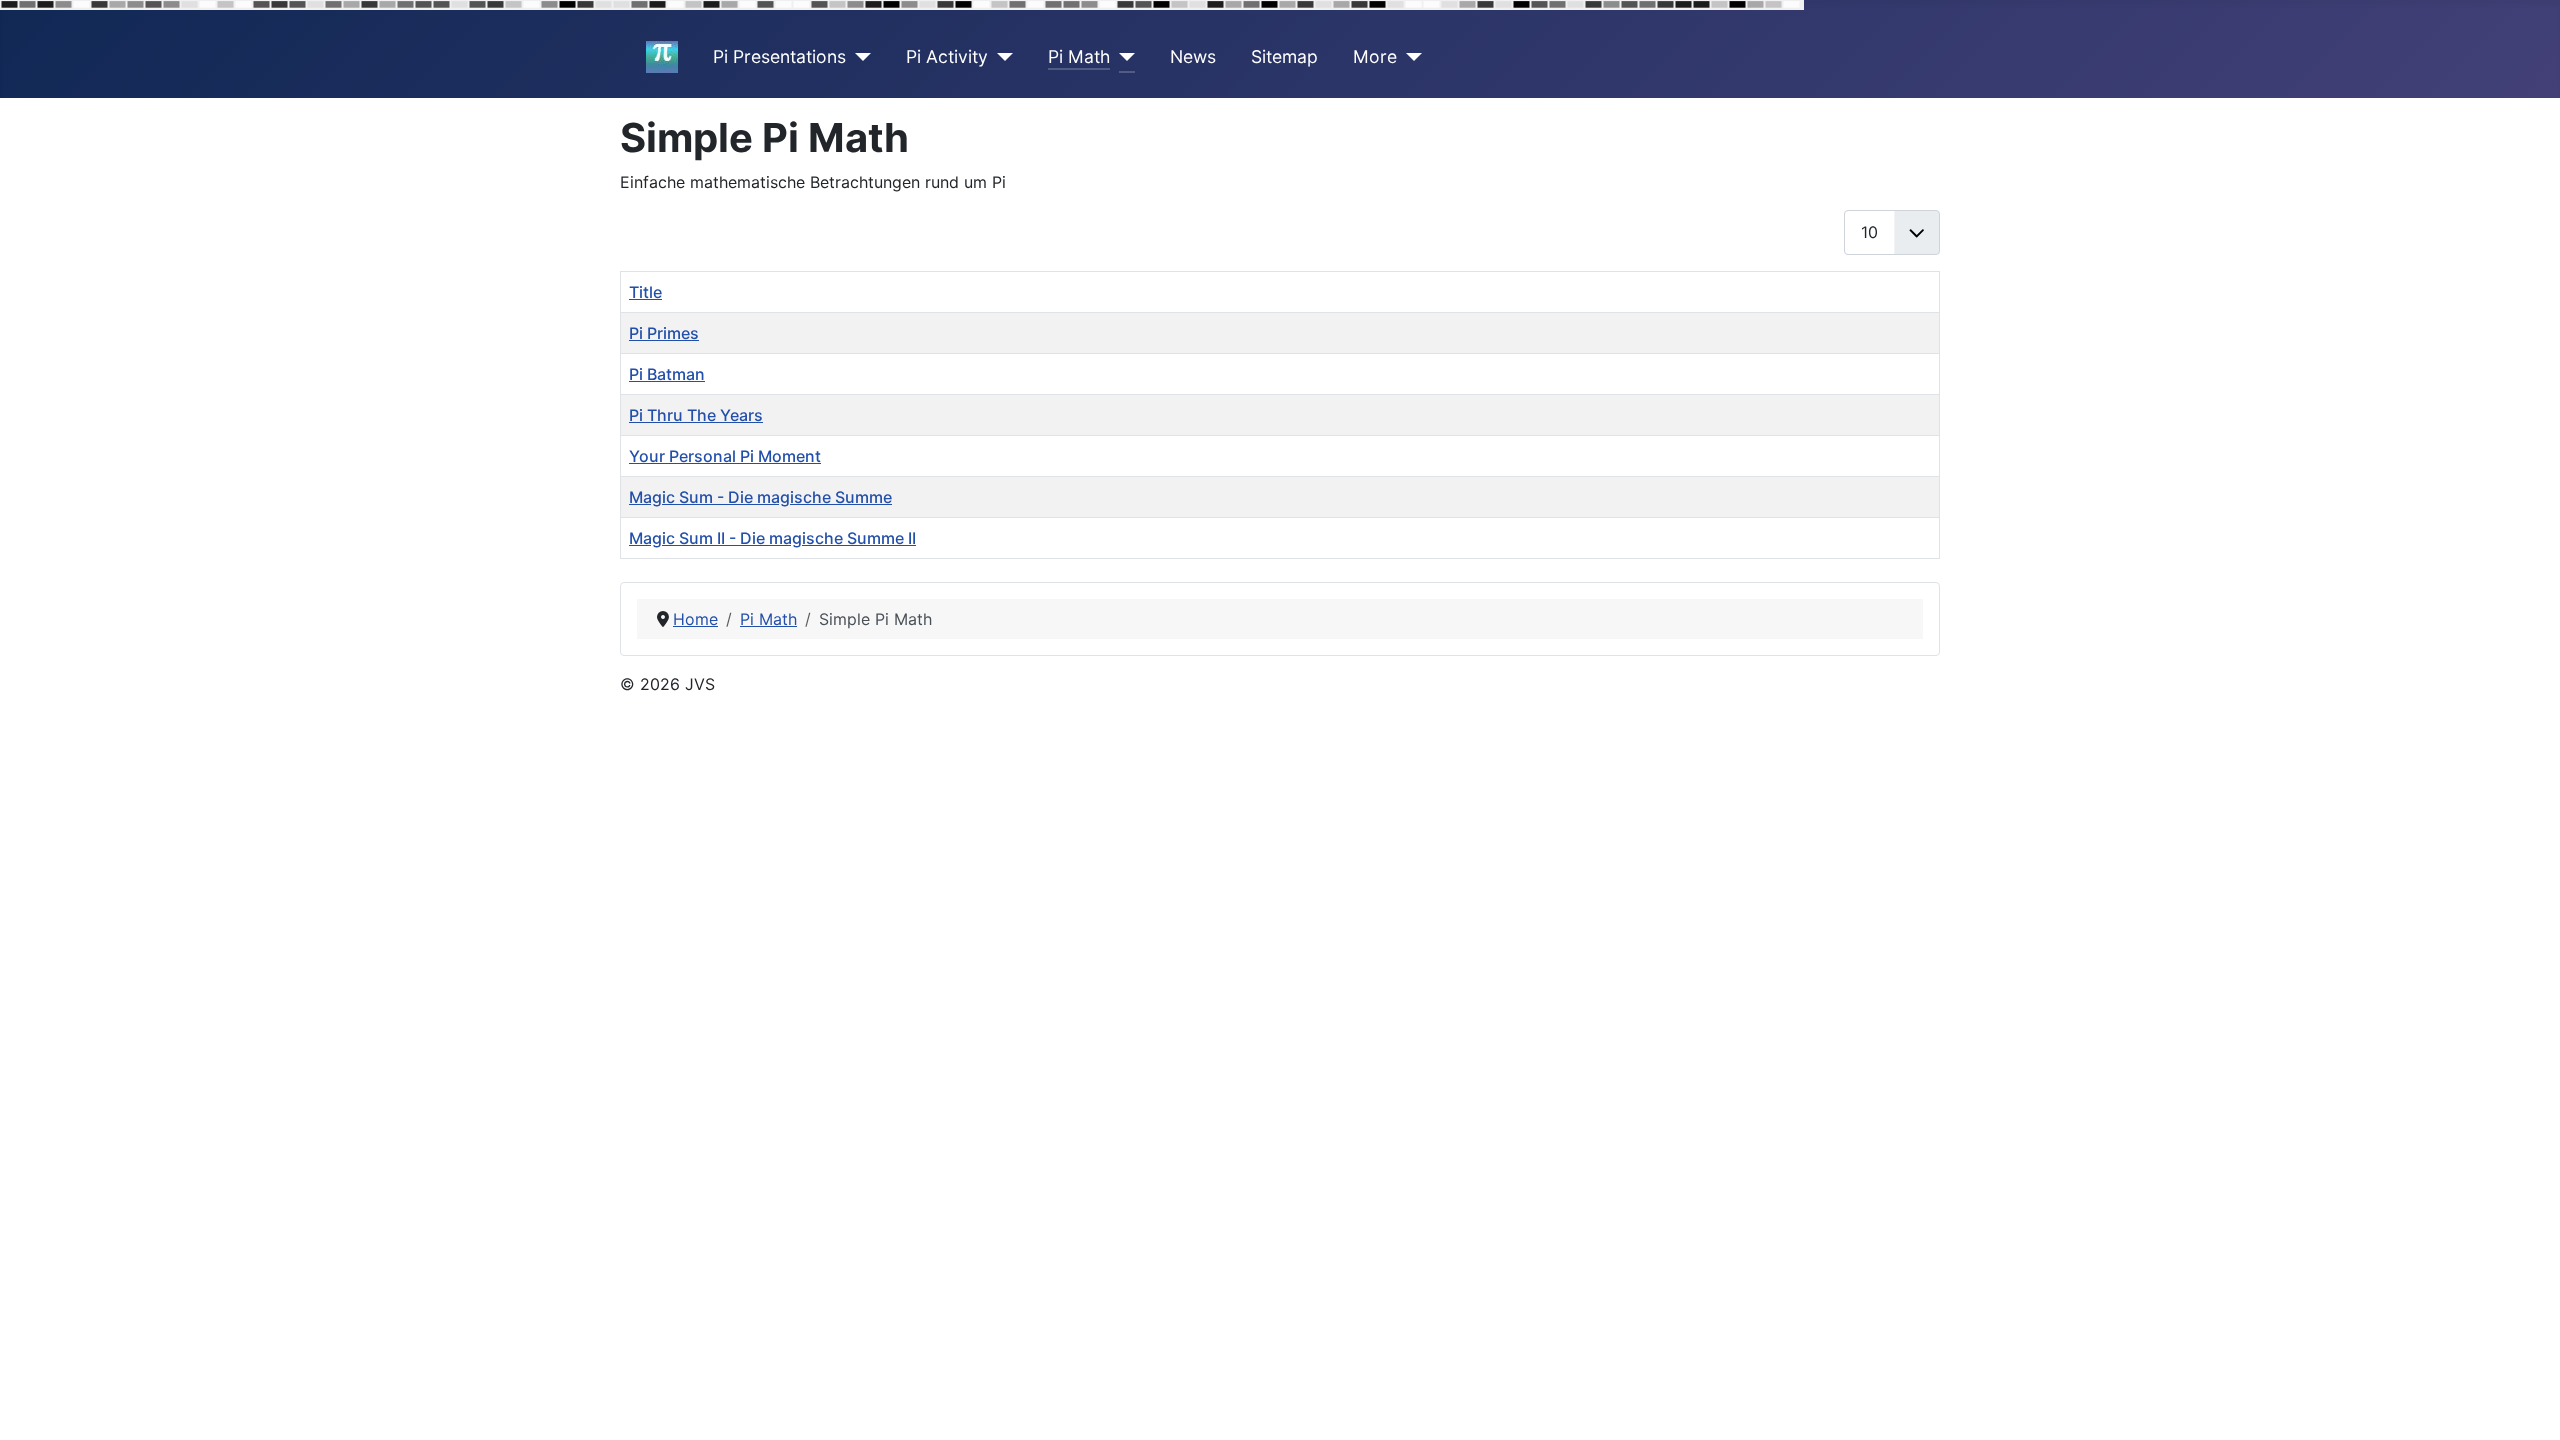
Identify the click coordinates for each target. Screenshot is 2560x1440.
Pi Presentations (779, 56)
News (1193, 56)
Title (645, 292)
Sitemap (1284, 56)
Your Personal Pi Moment (725, 456)
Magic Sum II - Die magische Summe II (772, 538)
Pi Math (1079, 56)
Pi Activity (947, 56)
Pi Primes (664, 333)
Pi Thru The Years (696, 415)
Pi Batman (667, 374)
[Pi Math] (1122, 57)
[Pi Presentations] (858, 57)
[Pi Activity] (1000, 57)
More (1375, 56)
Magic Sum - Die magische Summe (760, 497)
